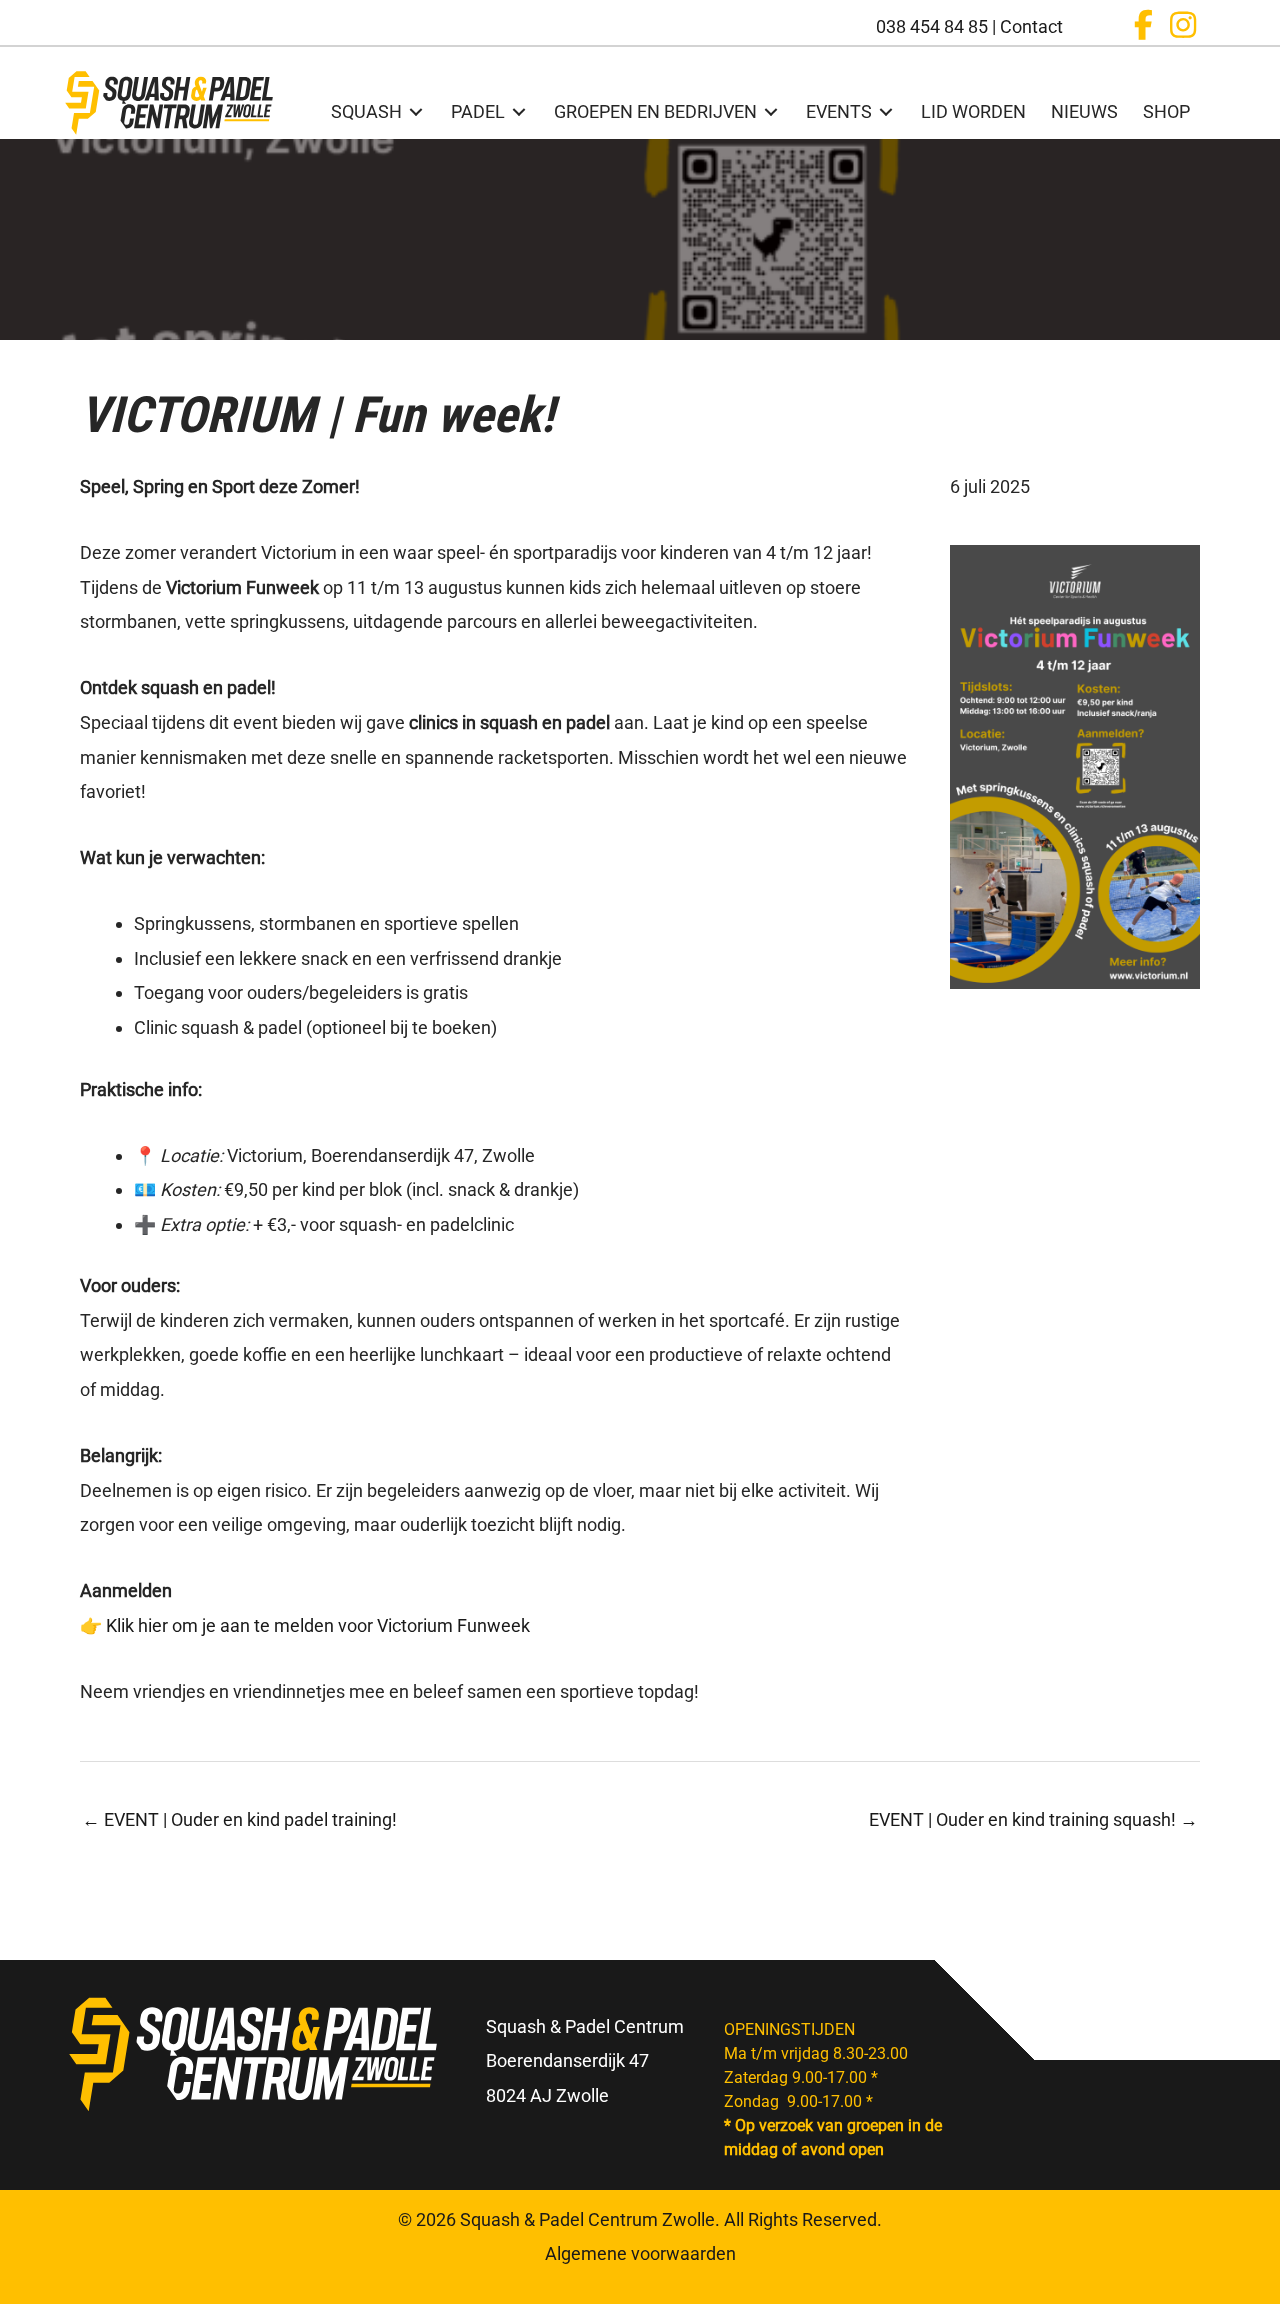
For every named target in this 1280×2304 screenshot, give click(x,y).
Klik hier (139, 1625)
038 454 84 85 (932, 26)
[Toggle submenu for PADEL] (519, 111)
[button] (1143, 25)
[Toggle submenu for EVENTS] (886, 111)
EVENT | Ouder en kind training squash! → (1033, 1819)
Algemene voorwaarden (640, 2253)
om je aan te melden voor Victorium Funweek (351, 1625)
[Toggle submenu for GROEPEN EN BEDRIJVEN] (771, 111)
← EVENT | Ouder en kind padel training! (239, 1819)
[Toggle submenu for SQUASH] (416, 111)
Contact (1031, 26)
